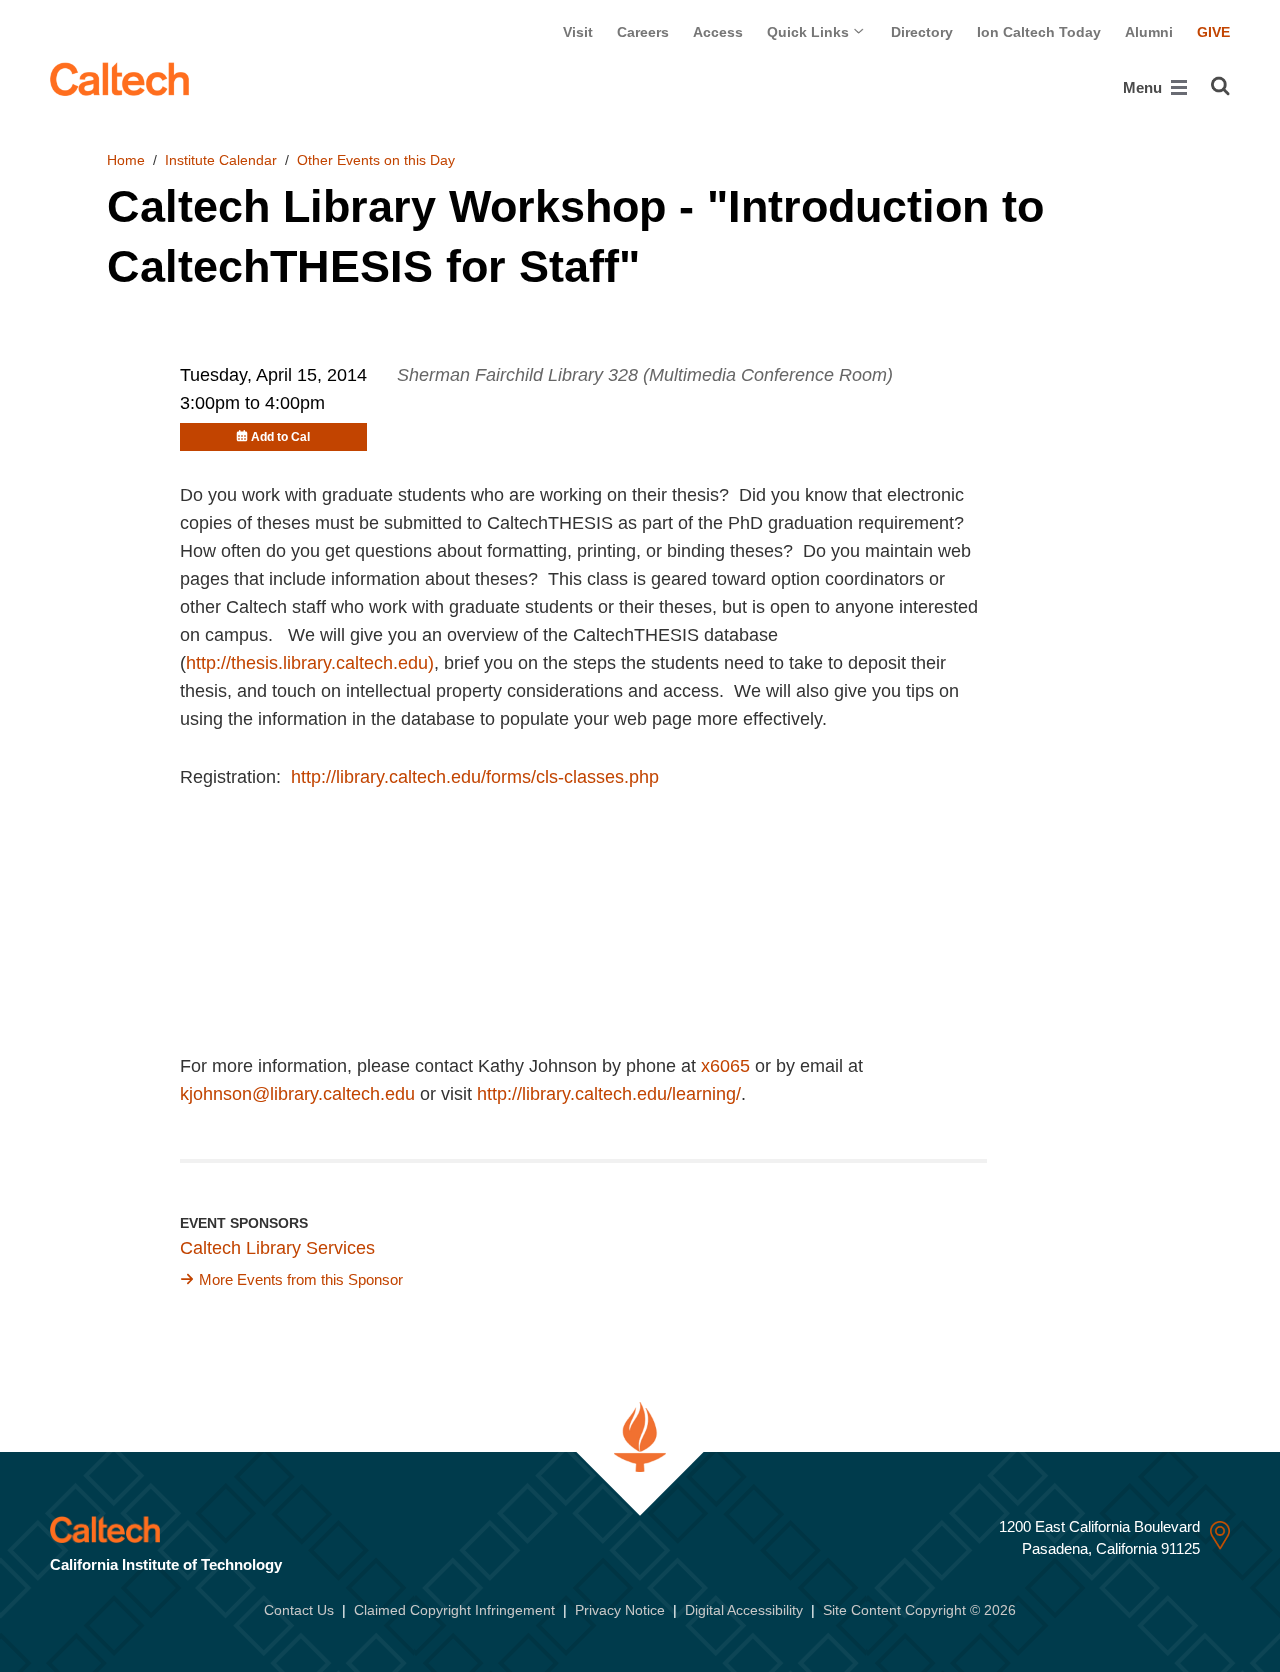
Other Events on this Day (376, 160)
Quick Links (810, 32)
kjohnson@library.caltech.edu (297, 1094)
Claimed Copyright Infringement (454, 1610)
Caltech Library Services (277, 1248)
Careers (643, 32)
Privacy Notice (620, 1610)
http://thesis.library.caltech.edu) (310, 663)
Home (126, 160)
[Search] (1220, 86)
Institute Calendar (221, 160)
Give (1213, 32)
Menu (1144, 87)
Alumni (1149, 32)
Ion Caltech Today (1039, 32)
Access (718, 32)
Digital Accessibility (744, 1610)
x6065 (725, 1066)
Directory (922, 32)
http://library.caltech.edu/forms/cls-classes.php (475, 777)
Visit (578, 32)
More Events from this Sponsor (301, 1279)
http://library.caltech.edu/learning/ (609, 1094)
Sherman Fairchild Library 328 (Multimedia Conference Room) (645, 375)
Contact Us (299, 1610)
